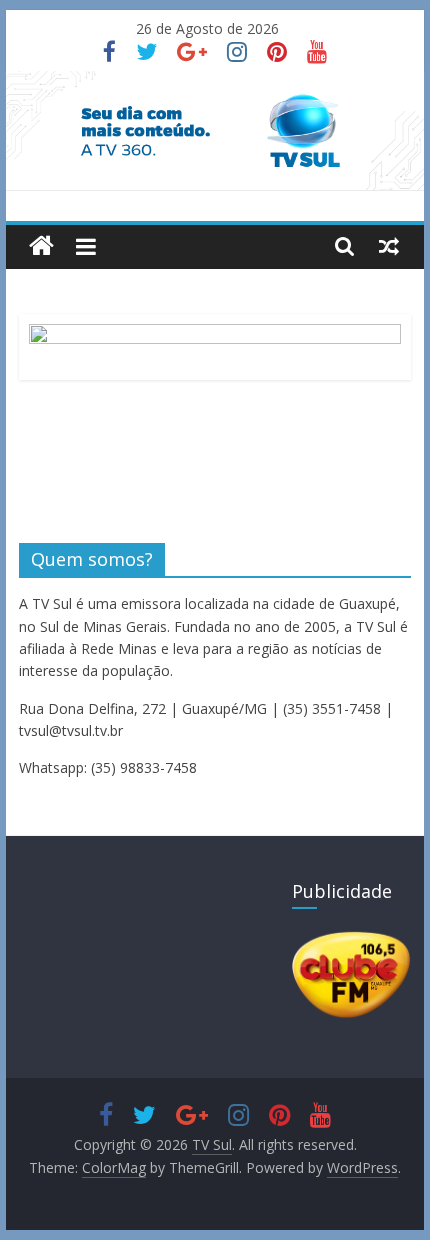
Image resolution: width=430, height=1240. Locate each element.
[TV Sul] (41, 246)
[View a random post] (389, 246)
